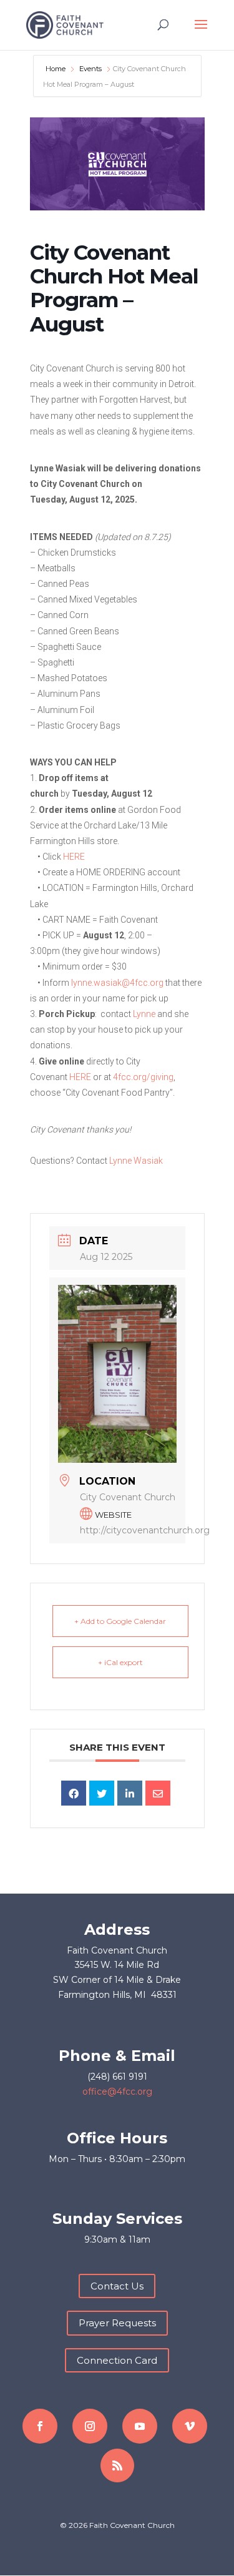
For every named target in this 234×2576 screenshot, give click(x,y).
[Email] (158, 1793)
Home (56, 69)
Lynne (144, 1014)
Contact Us (117, 2286)
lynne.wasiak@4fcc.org (117, 983)
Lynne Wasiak (136, 1161)
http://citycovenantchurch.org (145, 1530)
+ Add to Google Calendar (120, 1621)
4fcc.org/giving (143, 1077)
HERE (74, 857)
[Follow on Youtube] (140, 2426)
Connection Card (117, 2360)
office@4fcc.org (117, 2092)
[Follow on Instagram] (90, 2426)
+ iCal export (120, 1662)
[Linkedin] (130, 1793)
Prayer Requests (117, 2323)
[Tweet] (102, 1793)
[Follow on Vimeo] (190, 2426)
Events (90, 69)
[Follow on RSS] (117, 2465)
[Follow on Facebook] (40, 2426)
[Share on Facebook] (74, 1793)
